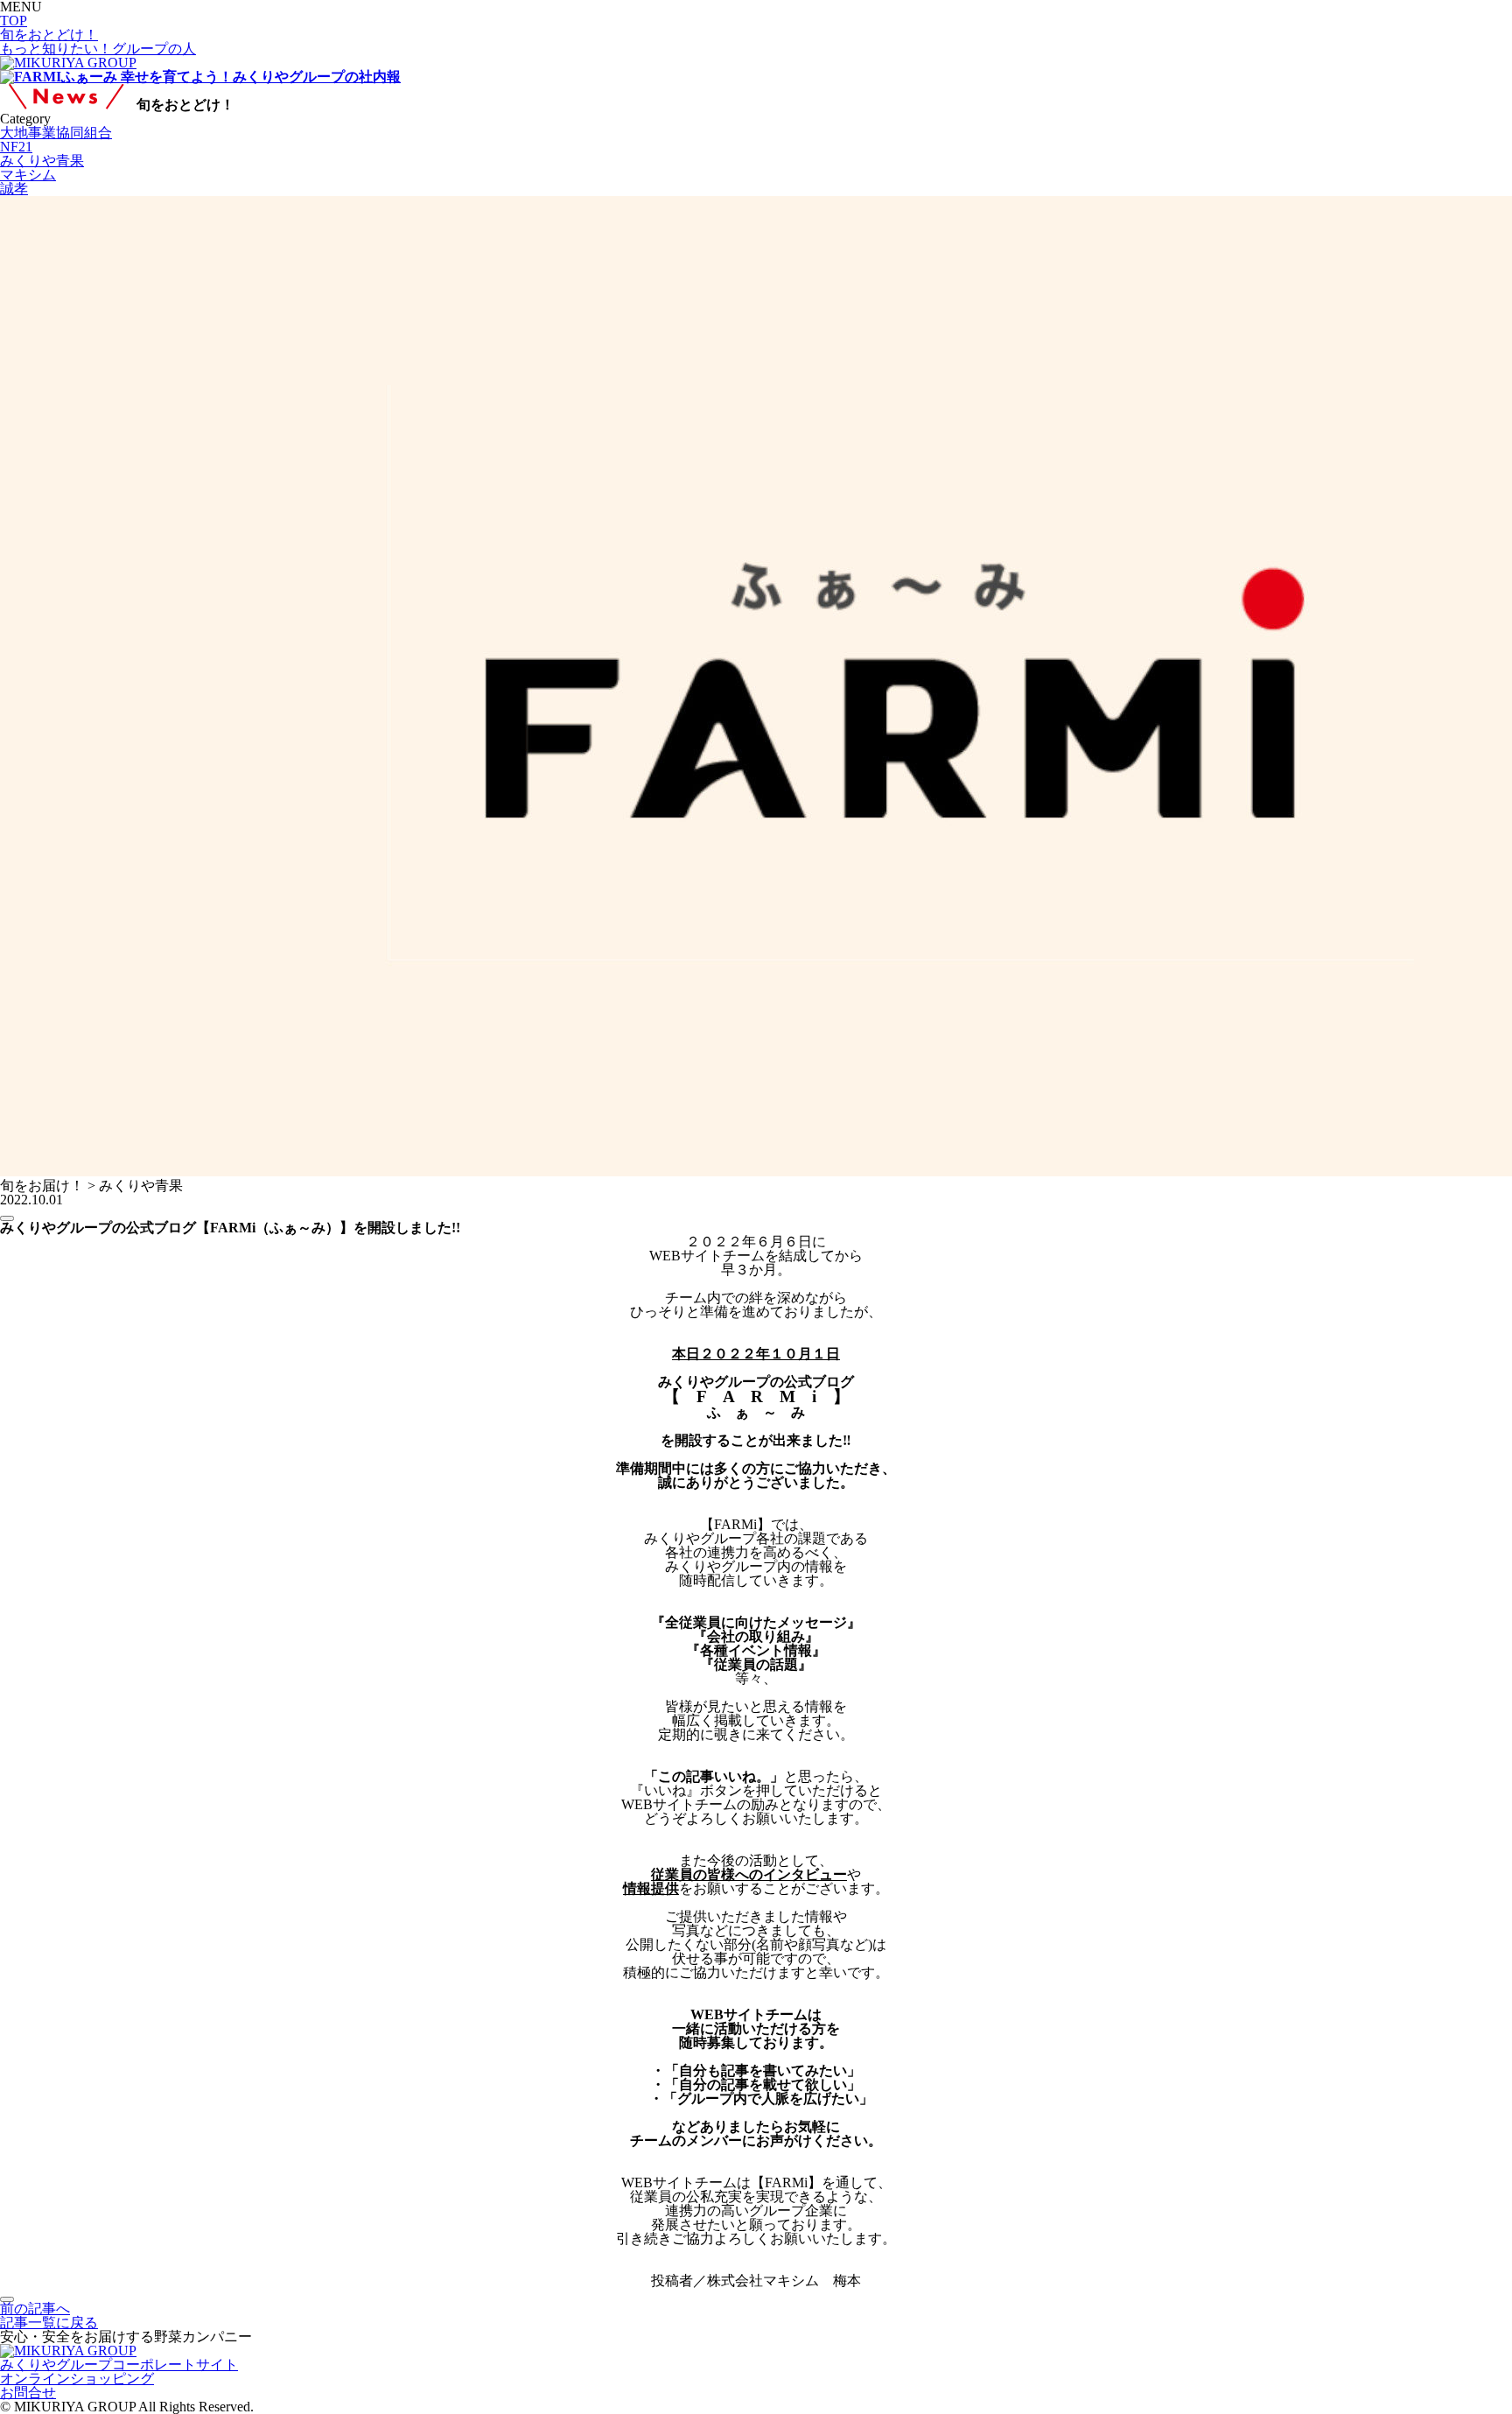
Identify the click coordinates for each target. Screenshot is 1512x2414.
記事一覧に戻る (49, 2323)
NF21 (16, 147)
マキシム (28, 175)
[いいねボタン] (7, 1218)
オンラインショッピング (77, 2379)
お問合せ (28, 2393)
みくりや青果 (42, 161)
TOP (14, 21)
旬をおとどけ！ (49, 35)
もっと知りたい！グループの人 (98, 49)
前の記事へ (35, 2309)
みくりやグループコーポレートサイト (119, 2365)
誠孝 (14, 189)
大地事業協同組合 (56, 133)
